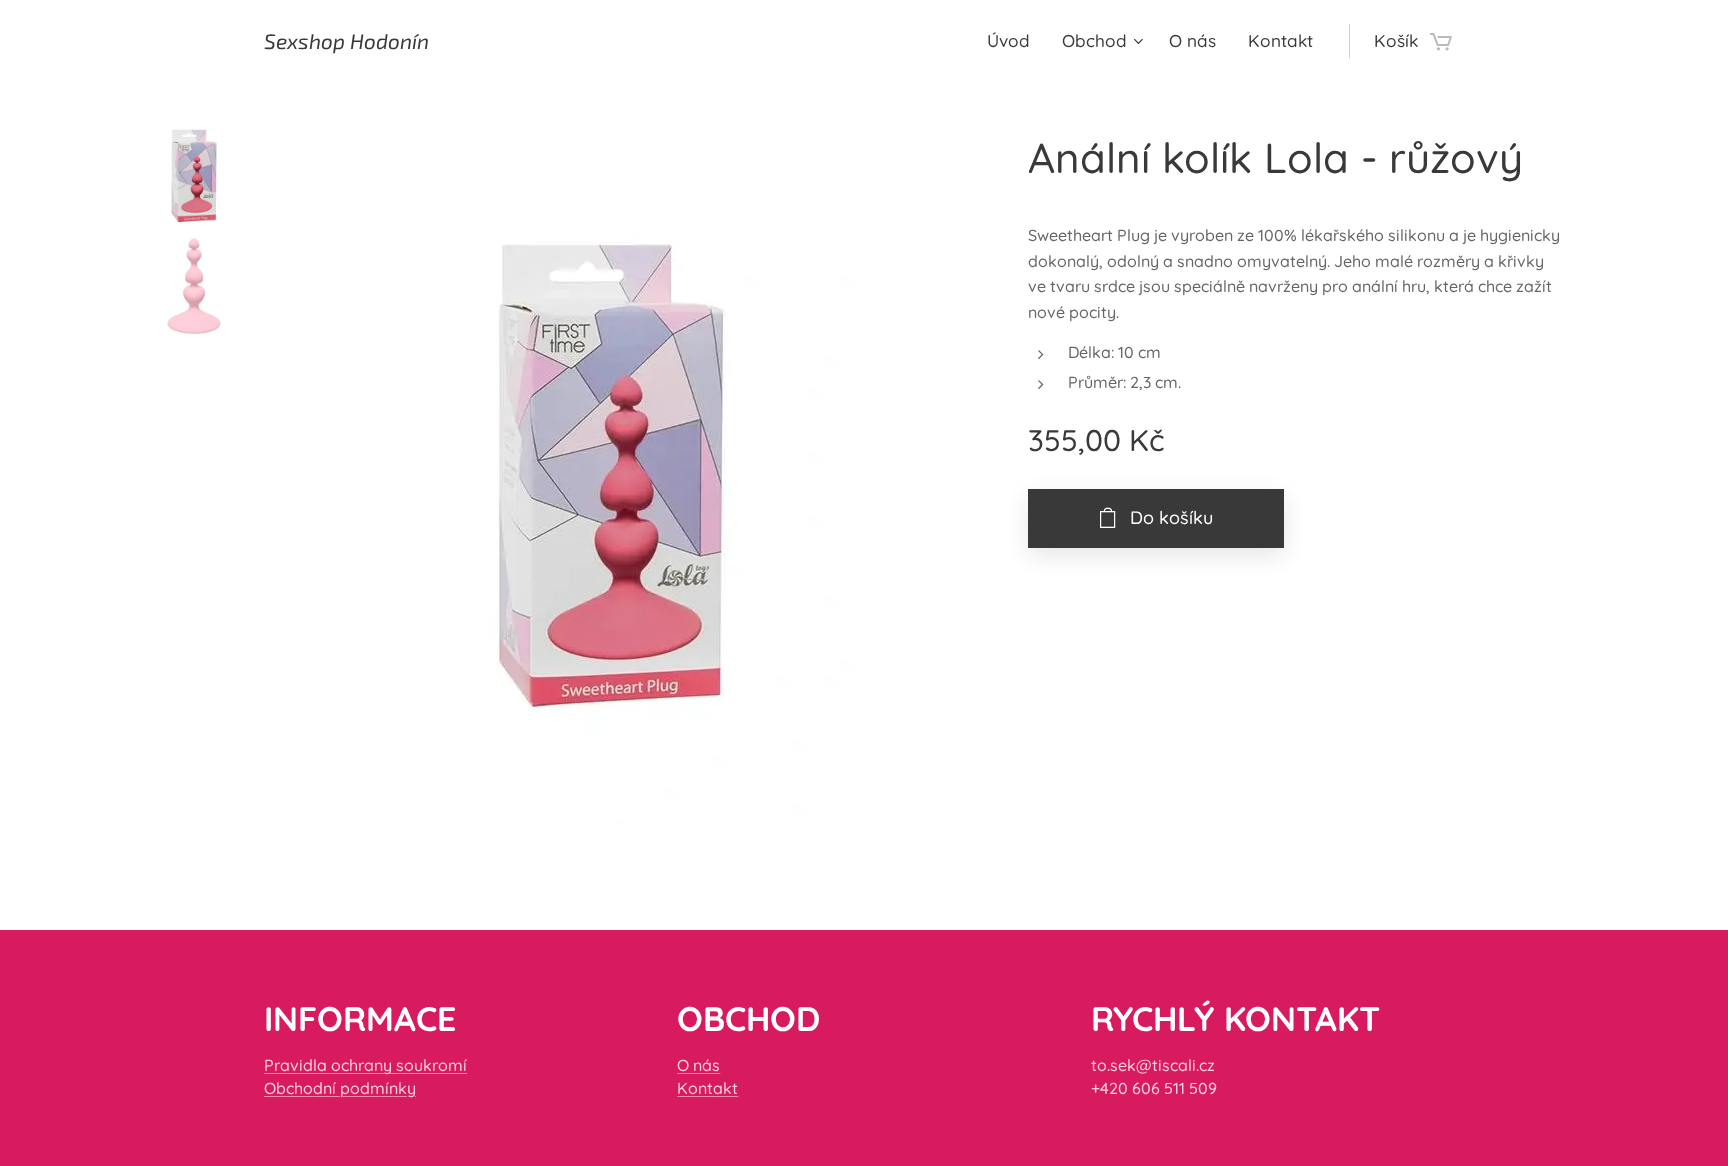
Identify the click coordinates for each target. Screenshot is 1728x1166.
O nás (698, 1065)
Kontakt (707, 1088)
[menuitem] (1014, 41)
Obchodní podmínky (340, 1088)
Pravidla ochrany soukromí (365, 1065)
